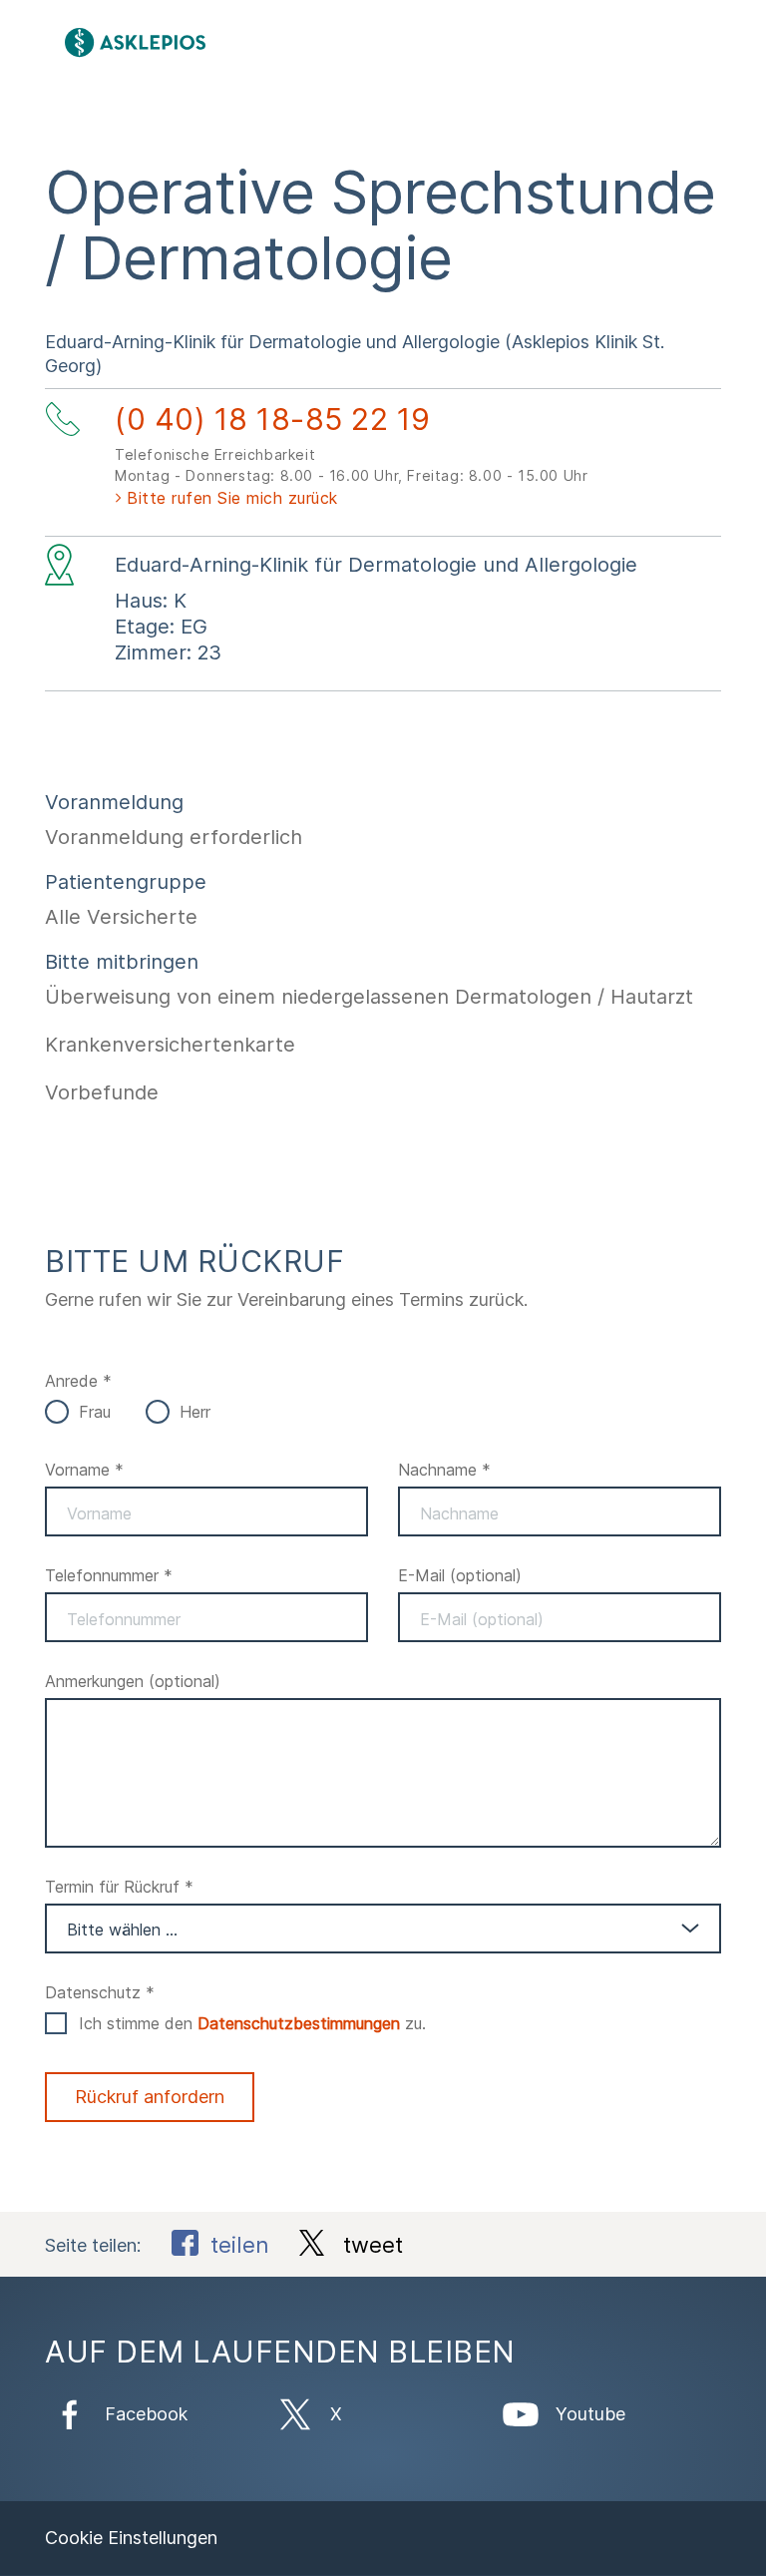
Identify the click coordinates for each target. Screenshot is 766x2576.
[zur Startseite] (260, 42)
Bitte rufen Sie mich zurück (232, 498)
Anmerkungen (133, 1681)
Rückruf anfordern (150, 2097)
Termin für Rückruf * (119, 1887)
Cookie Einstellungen (131, 2538)
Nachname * (444, 1470)
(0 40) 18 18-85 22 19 (273, 419)
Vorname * (84, 1470)
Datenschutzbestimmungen (299, 2023)
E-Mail (460, 1575)
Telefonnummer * (109, 1575)
